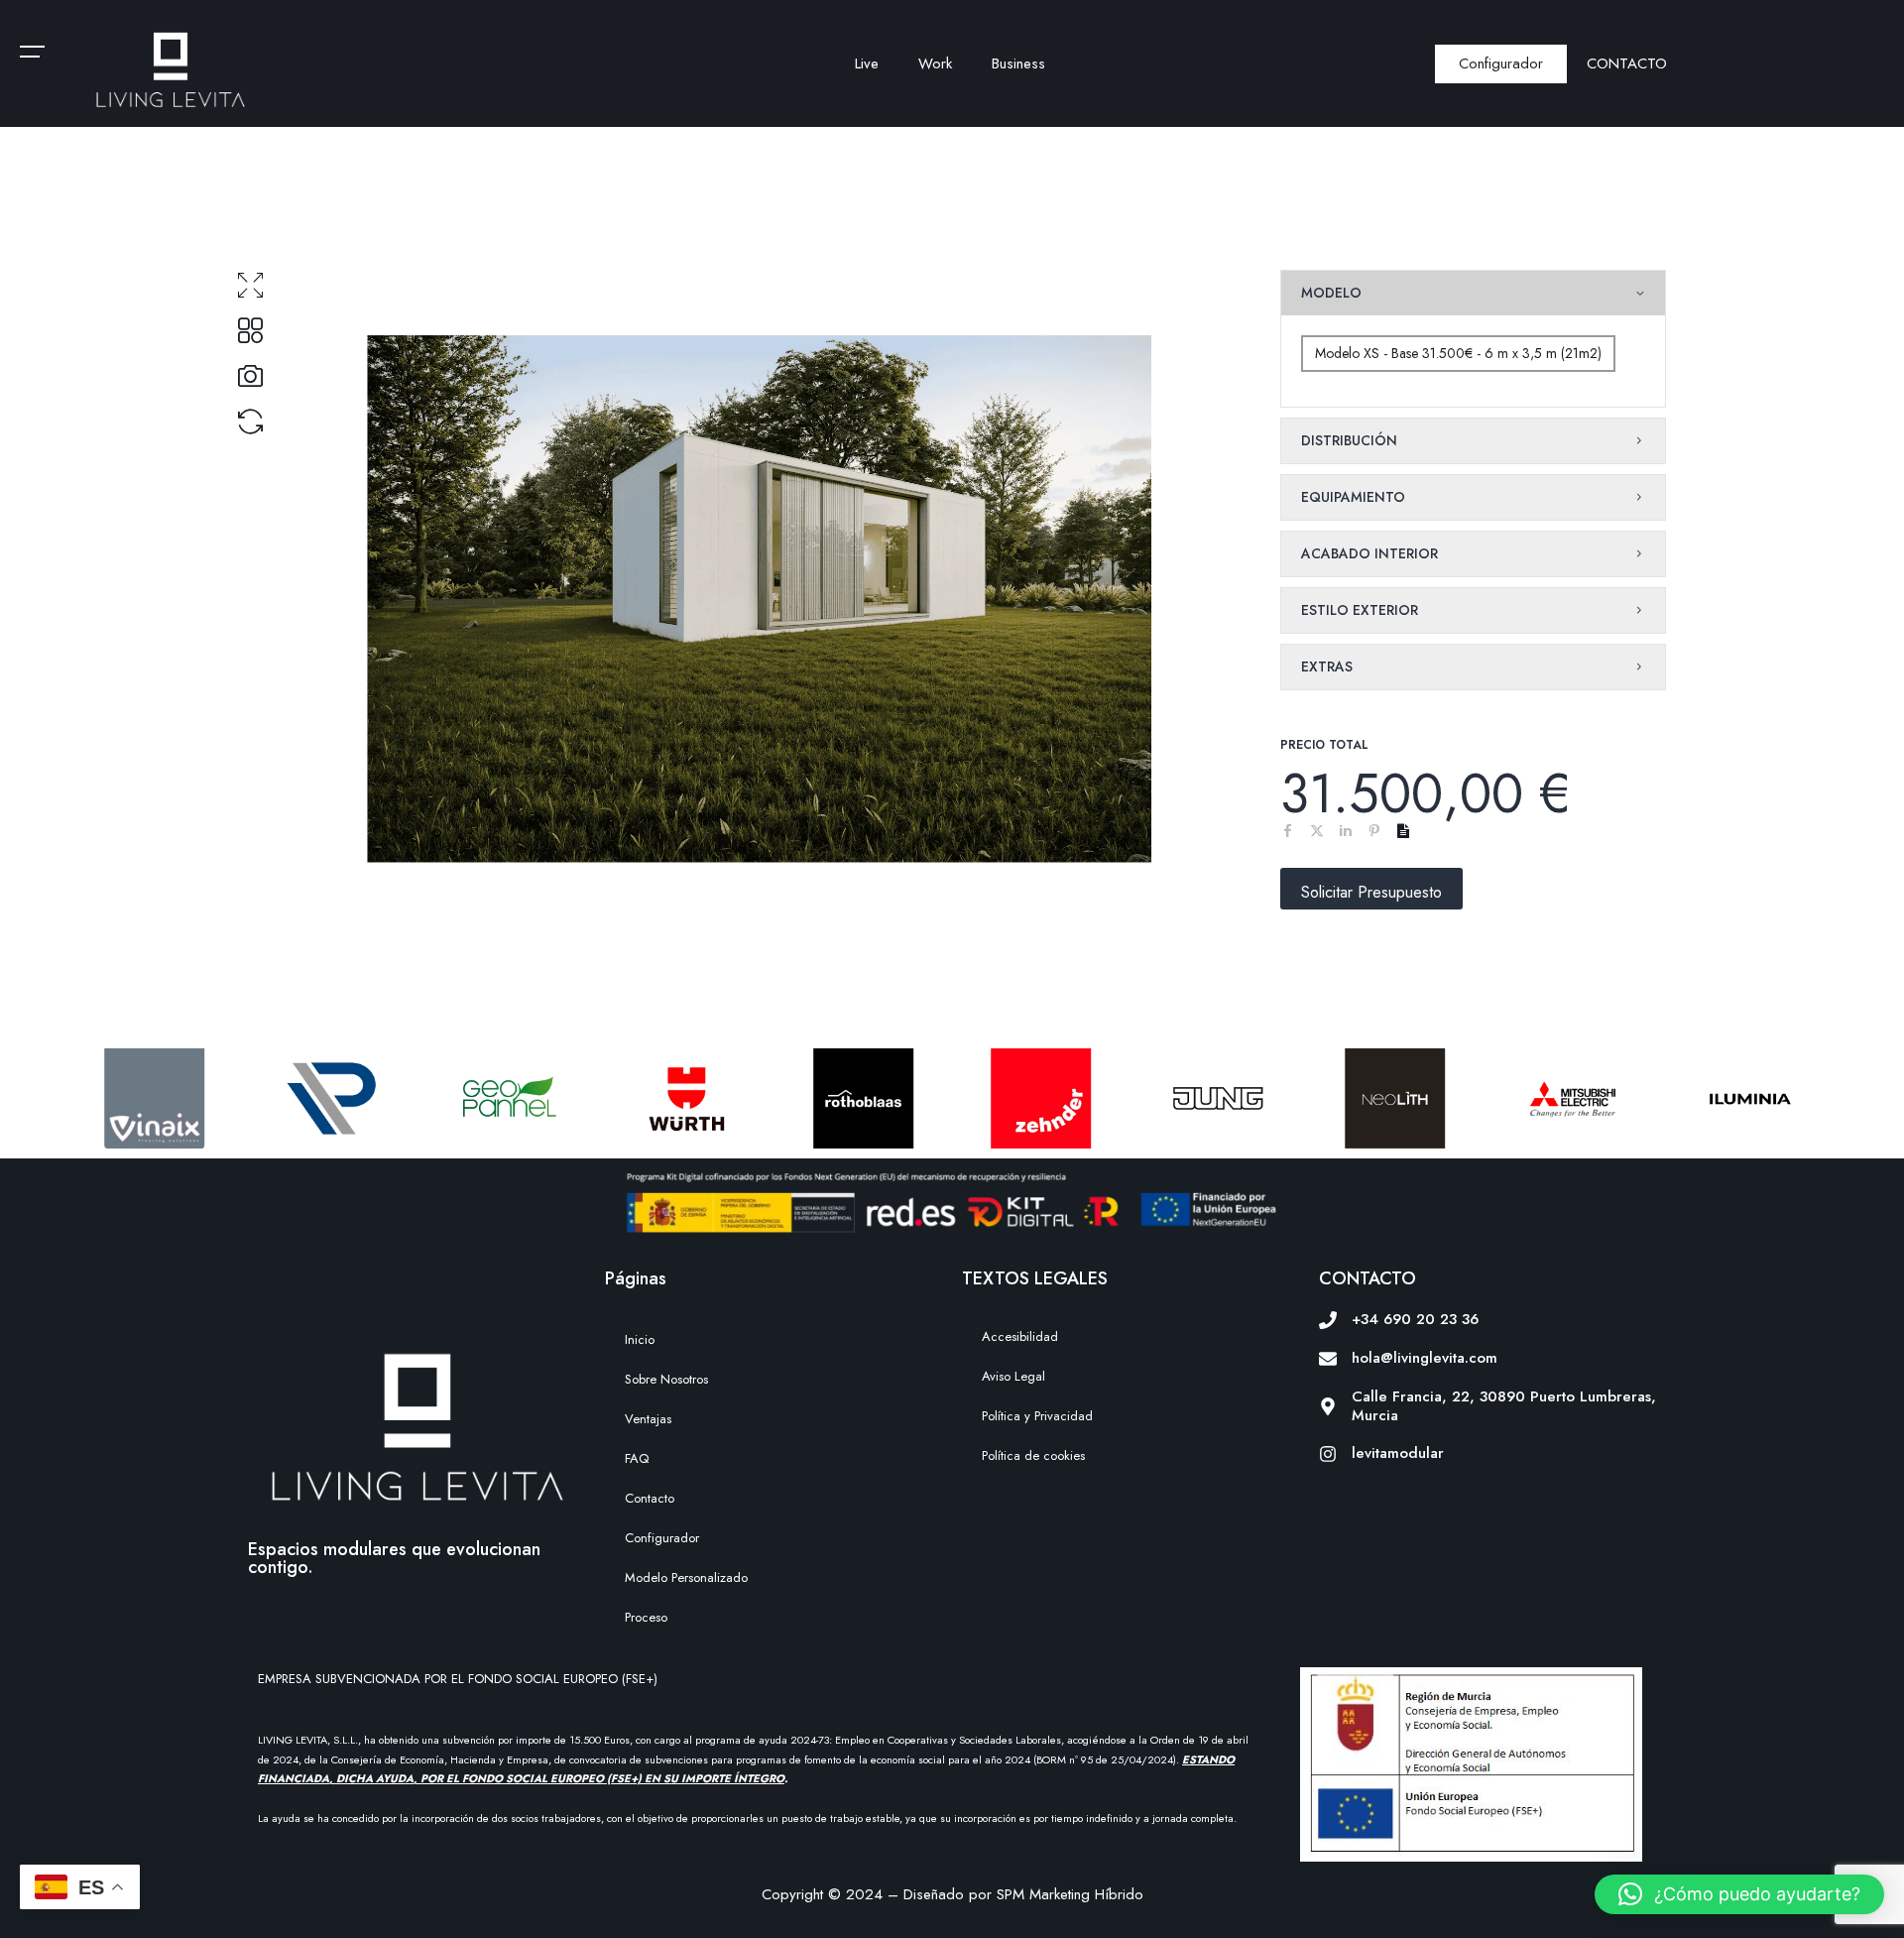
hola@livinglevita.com (1425, 1358)
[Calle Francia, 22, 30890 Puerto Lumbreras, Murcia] (1328, 1406)
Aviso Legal (1013, 1376)
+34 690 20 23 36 (1415, 1319)
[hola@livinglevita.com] (1328, 1359)
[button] (1739, 1894)
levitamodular (1398, 1453)
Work (935, 63)
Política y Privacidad (1037, 1416)
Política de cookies (1033, 1455)
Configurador (662, 1538)
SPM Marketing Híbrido (1070, 1894)
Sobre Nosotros (666, 1379)
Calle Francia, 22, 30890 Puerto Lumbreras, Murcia (1504, 1406)
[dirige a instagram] (1328, 1454)
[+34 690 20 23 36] (1328, 1320)
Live (867, 63)
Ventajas (648, 1419)
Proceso (646, 1617)
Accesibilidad (1020, 1336)
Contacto (650, 1498)
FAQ (637, 1458)
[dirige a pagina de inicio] (170, 68)
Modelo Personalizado (686, 1577)
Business (1018, 63)
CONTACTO (1627, 63)
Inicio (640, 1339)
